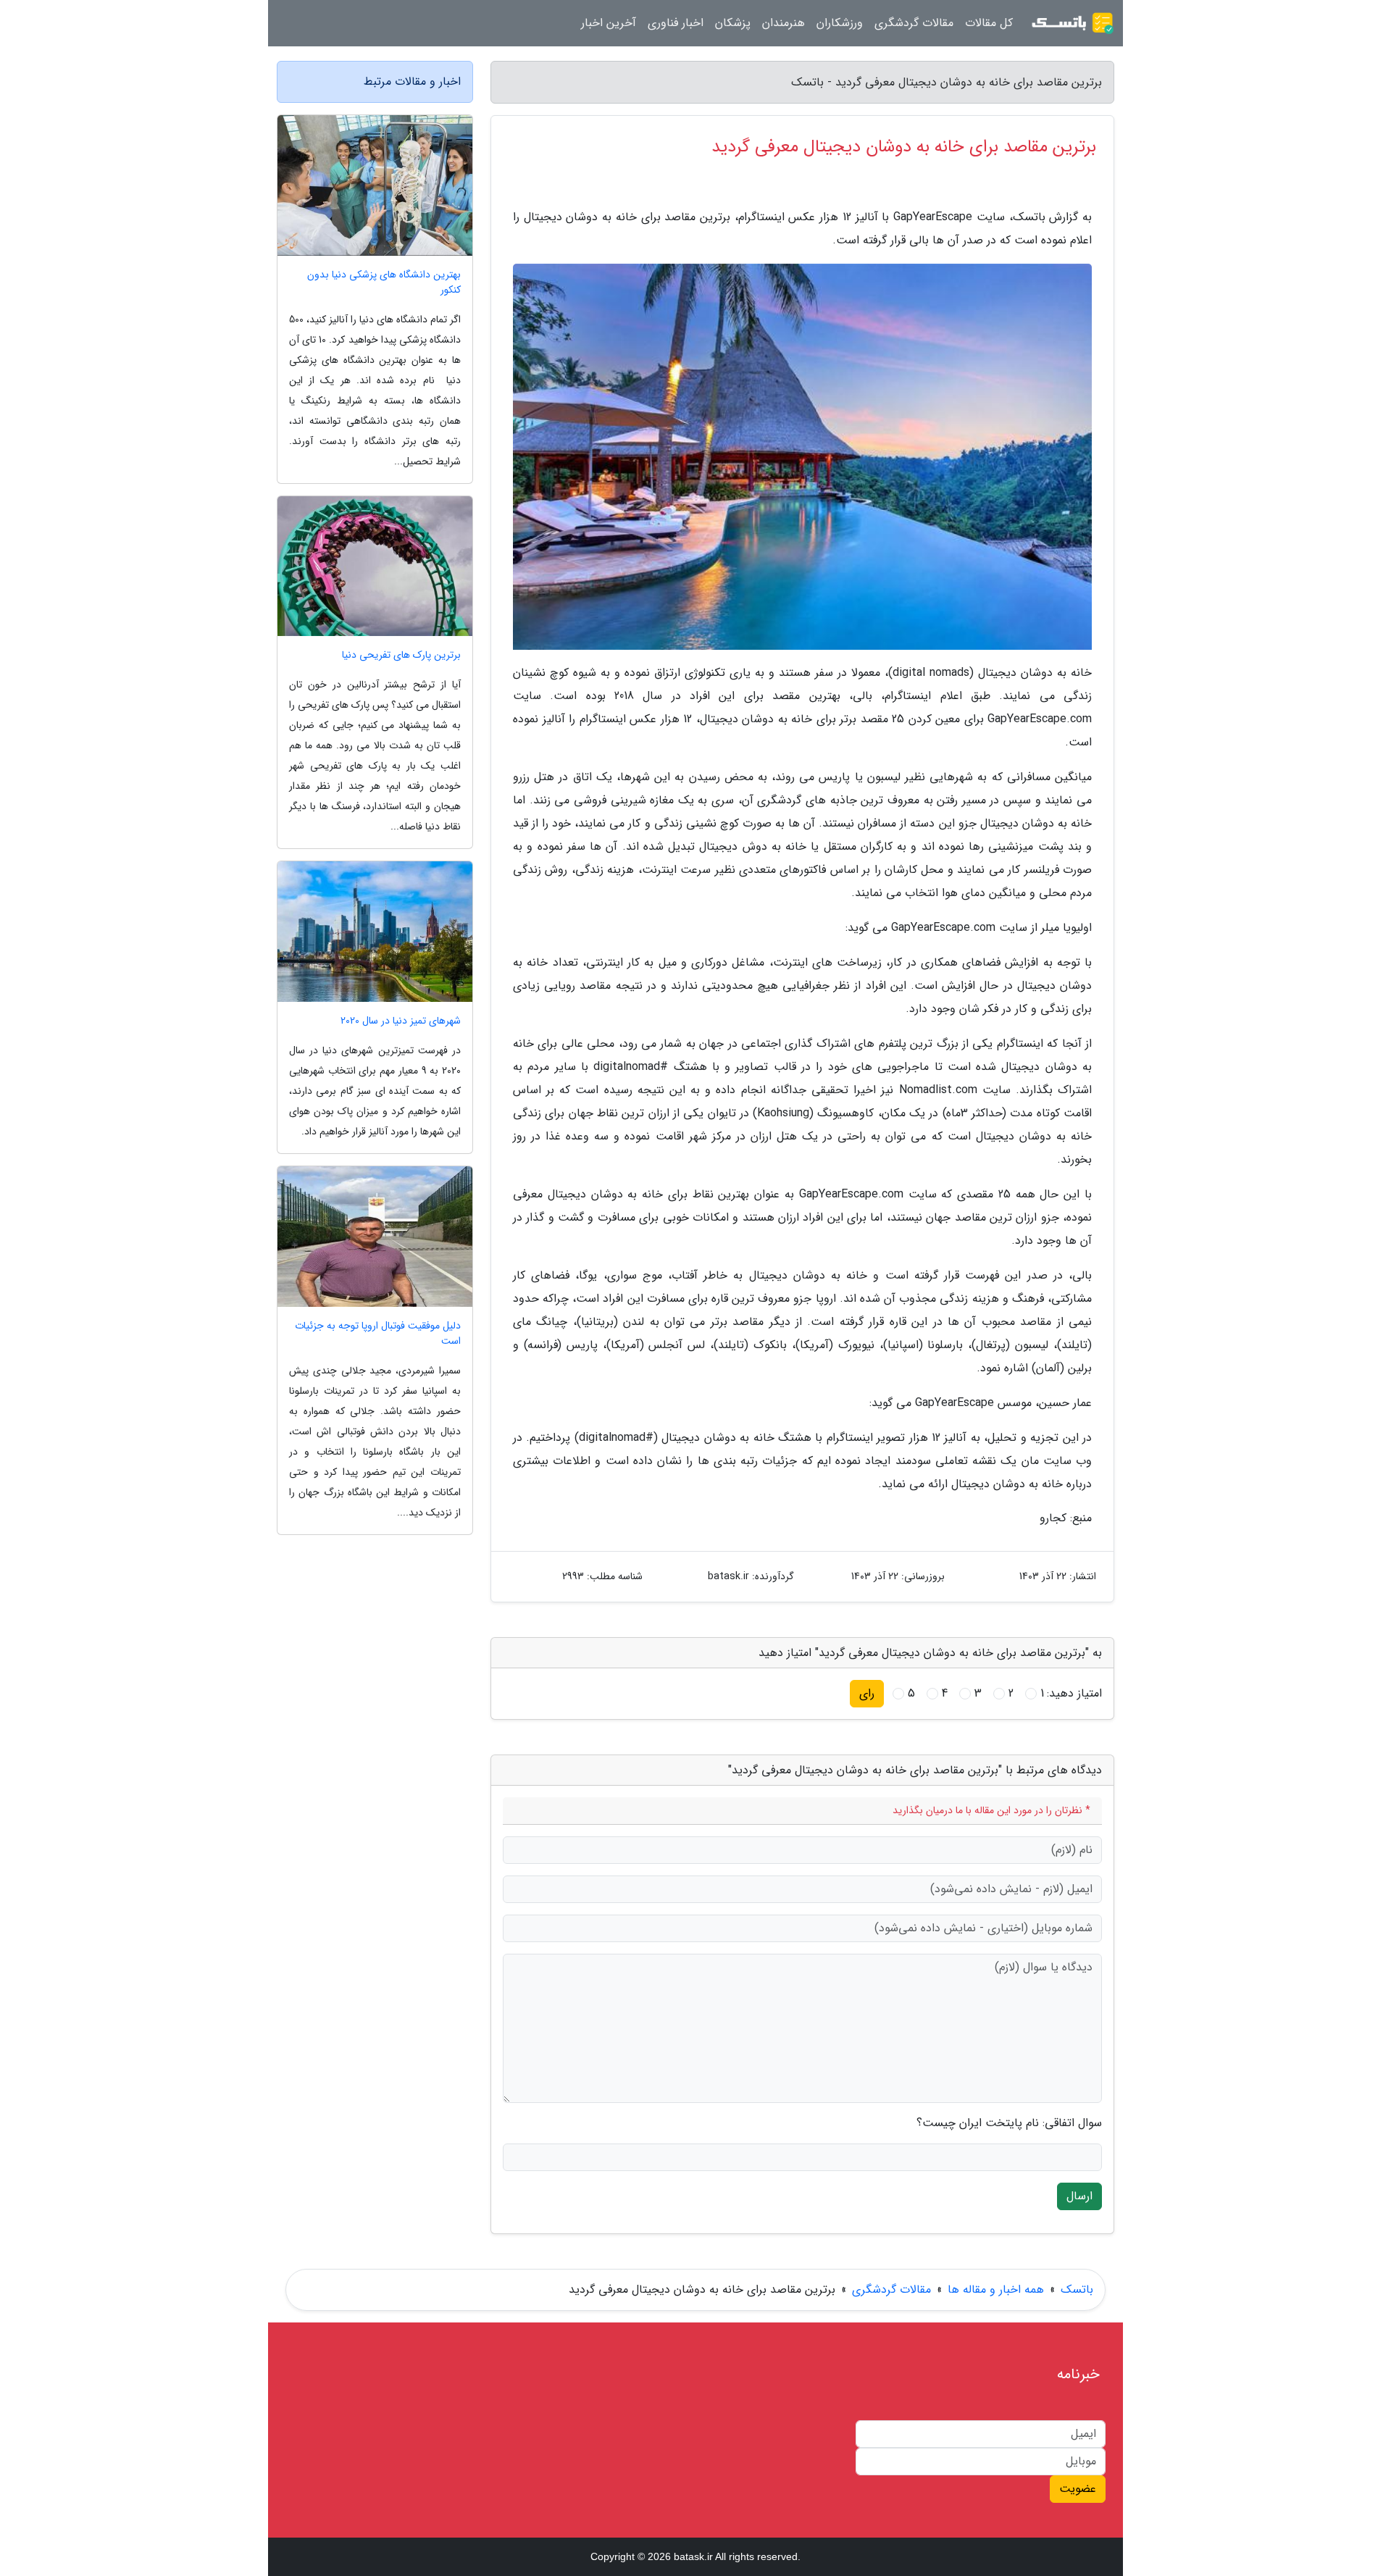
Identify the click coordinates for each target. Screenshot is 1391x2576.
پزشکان (733, 23)
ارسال (1079, 2196)
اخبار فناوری (676, 23)
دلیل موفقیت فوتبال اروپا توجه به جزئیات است (378, 1334)
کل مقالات (989, 23)
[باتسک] (1072, 23)
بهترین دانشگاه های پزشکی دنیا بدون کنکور (384, 283)
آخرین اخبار (609, 23)
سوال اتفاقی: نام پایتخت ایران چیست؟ (1009, 2123)
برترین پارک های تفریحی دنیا (401, 655)
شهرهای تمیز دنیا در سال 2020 (401, 1021)
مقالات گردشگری (914, 23)
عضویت (1078, 2489)
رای (867, 1693)
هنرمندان (784, 23)
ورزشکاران (840, 23)
